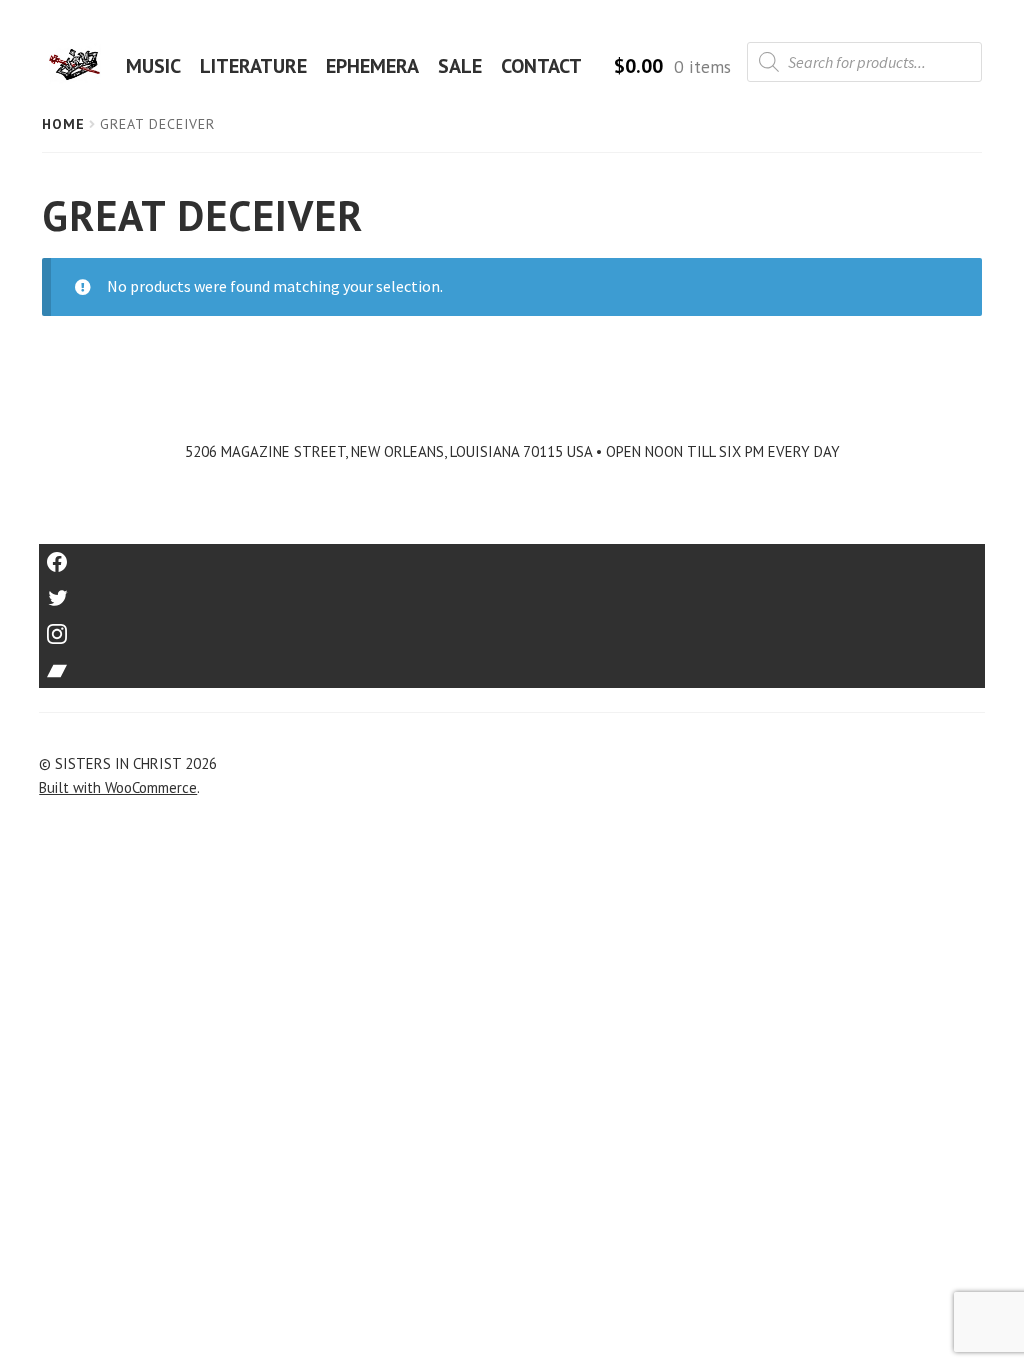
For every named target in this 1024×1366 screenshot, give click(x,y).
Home (63, 124)
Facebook (512, 555)
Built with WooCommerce (118, 787)
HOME (81, 66)
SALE (460, 66)
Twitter (512, 591)
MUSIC (153, 66)
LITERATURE (253, 66)
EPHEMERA (372, 66)
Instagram (512, 627)
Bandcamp (512, 663)
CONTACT (541, 66)
